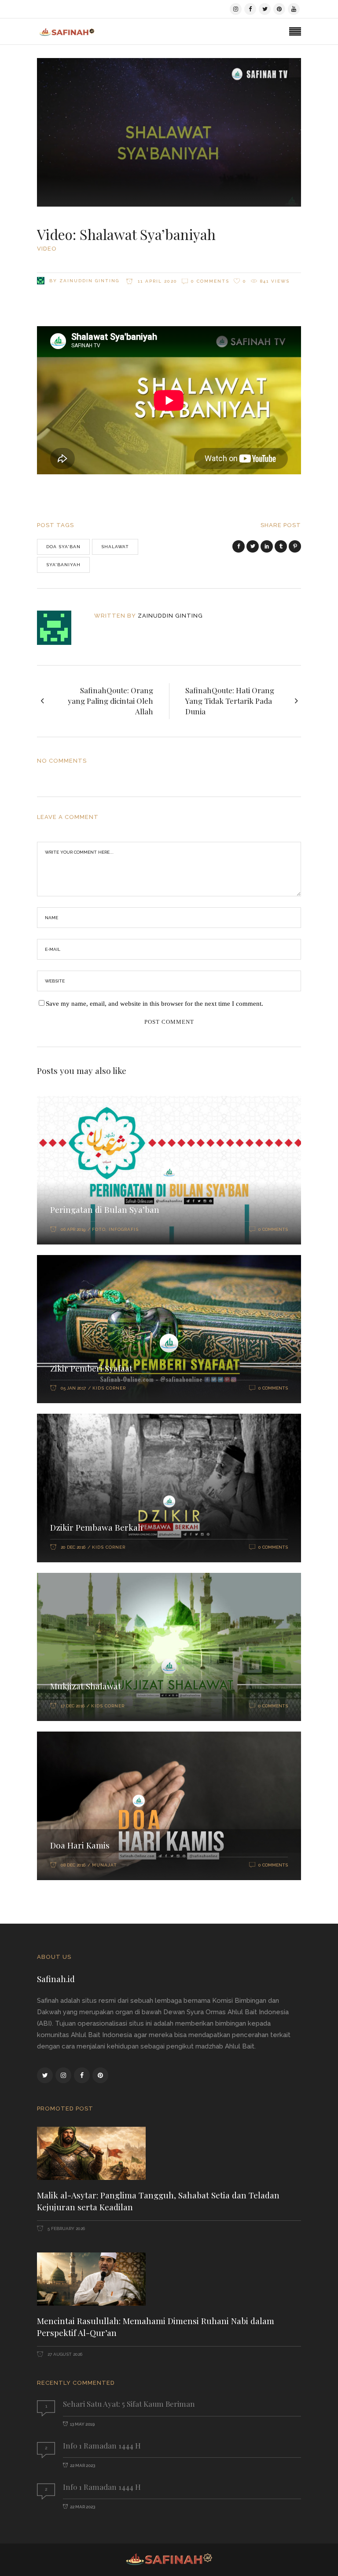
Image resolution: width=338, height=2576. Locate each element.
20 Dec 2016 (73, 1547)
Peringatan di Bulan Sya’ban (105, 1209)
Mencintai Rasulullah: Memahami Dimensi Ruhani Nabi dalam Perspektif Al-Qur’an (156, 2327)
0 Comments (210, 281)
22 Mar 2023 (83, 2465)
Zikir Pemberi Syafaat (91, 1368)
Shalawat (115, 547)
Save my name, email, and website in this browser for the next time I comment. (154, 1004)
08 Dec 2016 (73, 1865)
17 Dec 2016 (73, 1706)
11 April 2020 (156, 281)
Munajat (105, 1865)
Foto (99, 1229)
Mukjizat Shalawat (86, 1686)
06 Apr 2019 (73, 1229)
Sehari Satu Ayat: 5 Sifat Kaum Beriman (129, 2404)
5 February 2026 (66, 2229)
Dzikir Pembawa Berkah (97, 1527)
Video (47, 249)
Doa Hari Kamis (80, 1845)
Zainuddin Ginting (89, 281)
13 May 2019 (82, 2424)
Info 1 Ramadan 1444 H (102, 2445)
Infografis (124, 1229)
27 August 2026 (64, 2354)
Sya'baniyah (63, 565)
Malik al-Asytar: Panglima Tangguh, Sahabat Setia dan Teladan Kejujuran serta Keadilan (158, 2201)
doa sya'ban (63, 547)
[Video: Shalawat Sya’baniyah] (60, 628)
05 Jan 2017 (73, 1388)
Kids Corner (109, 1388)
